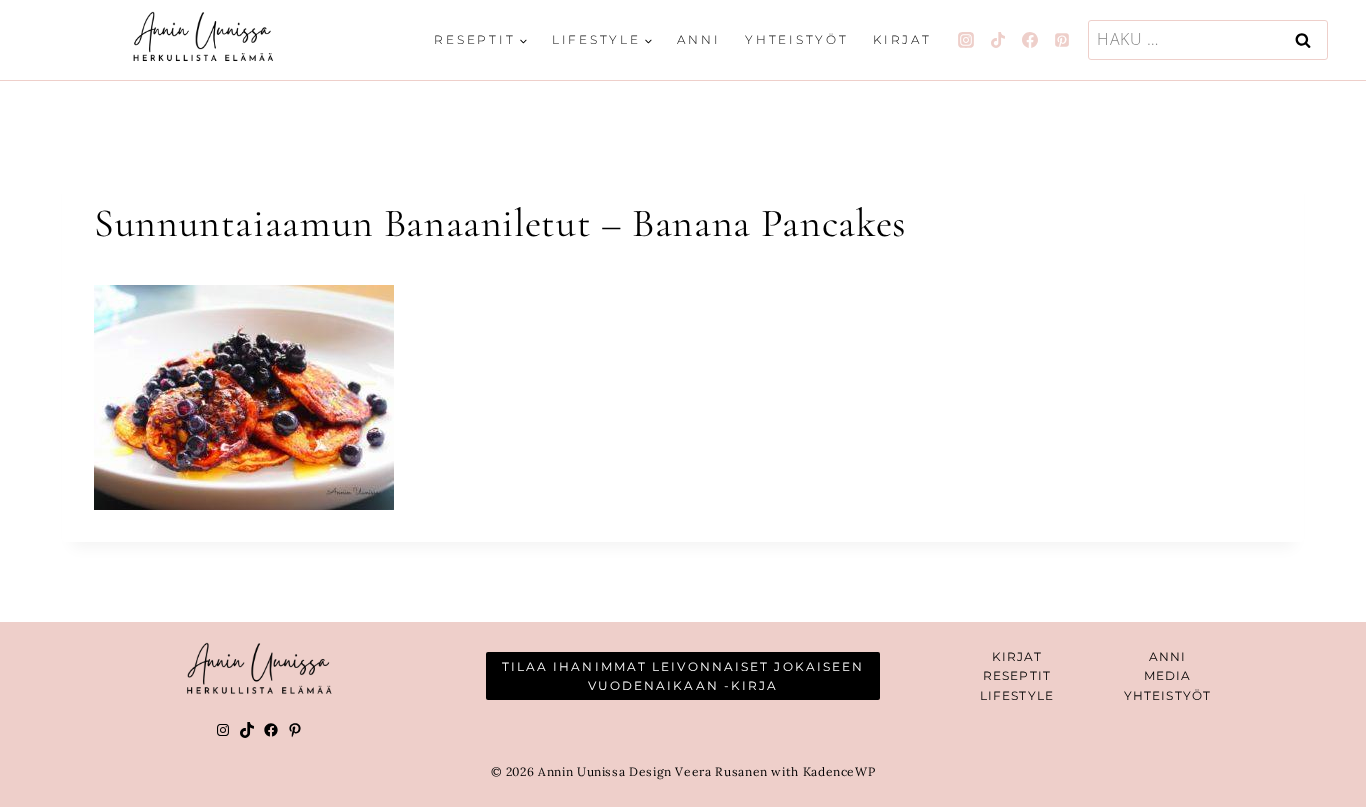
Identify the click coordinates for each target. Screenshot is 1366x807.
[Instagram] (966, 40)
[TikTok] (998, 40)
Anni (698, 39)
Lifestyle (1017, 695)
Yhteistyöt (797, 39)
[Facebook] (1030, 40)
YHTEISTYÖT (1167, 695)
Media (1168, 675)
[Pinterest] (1062, 40)
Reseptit (1017, 675)
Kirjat (902, 39)
